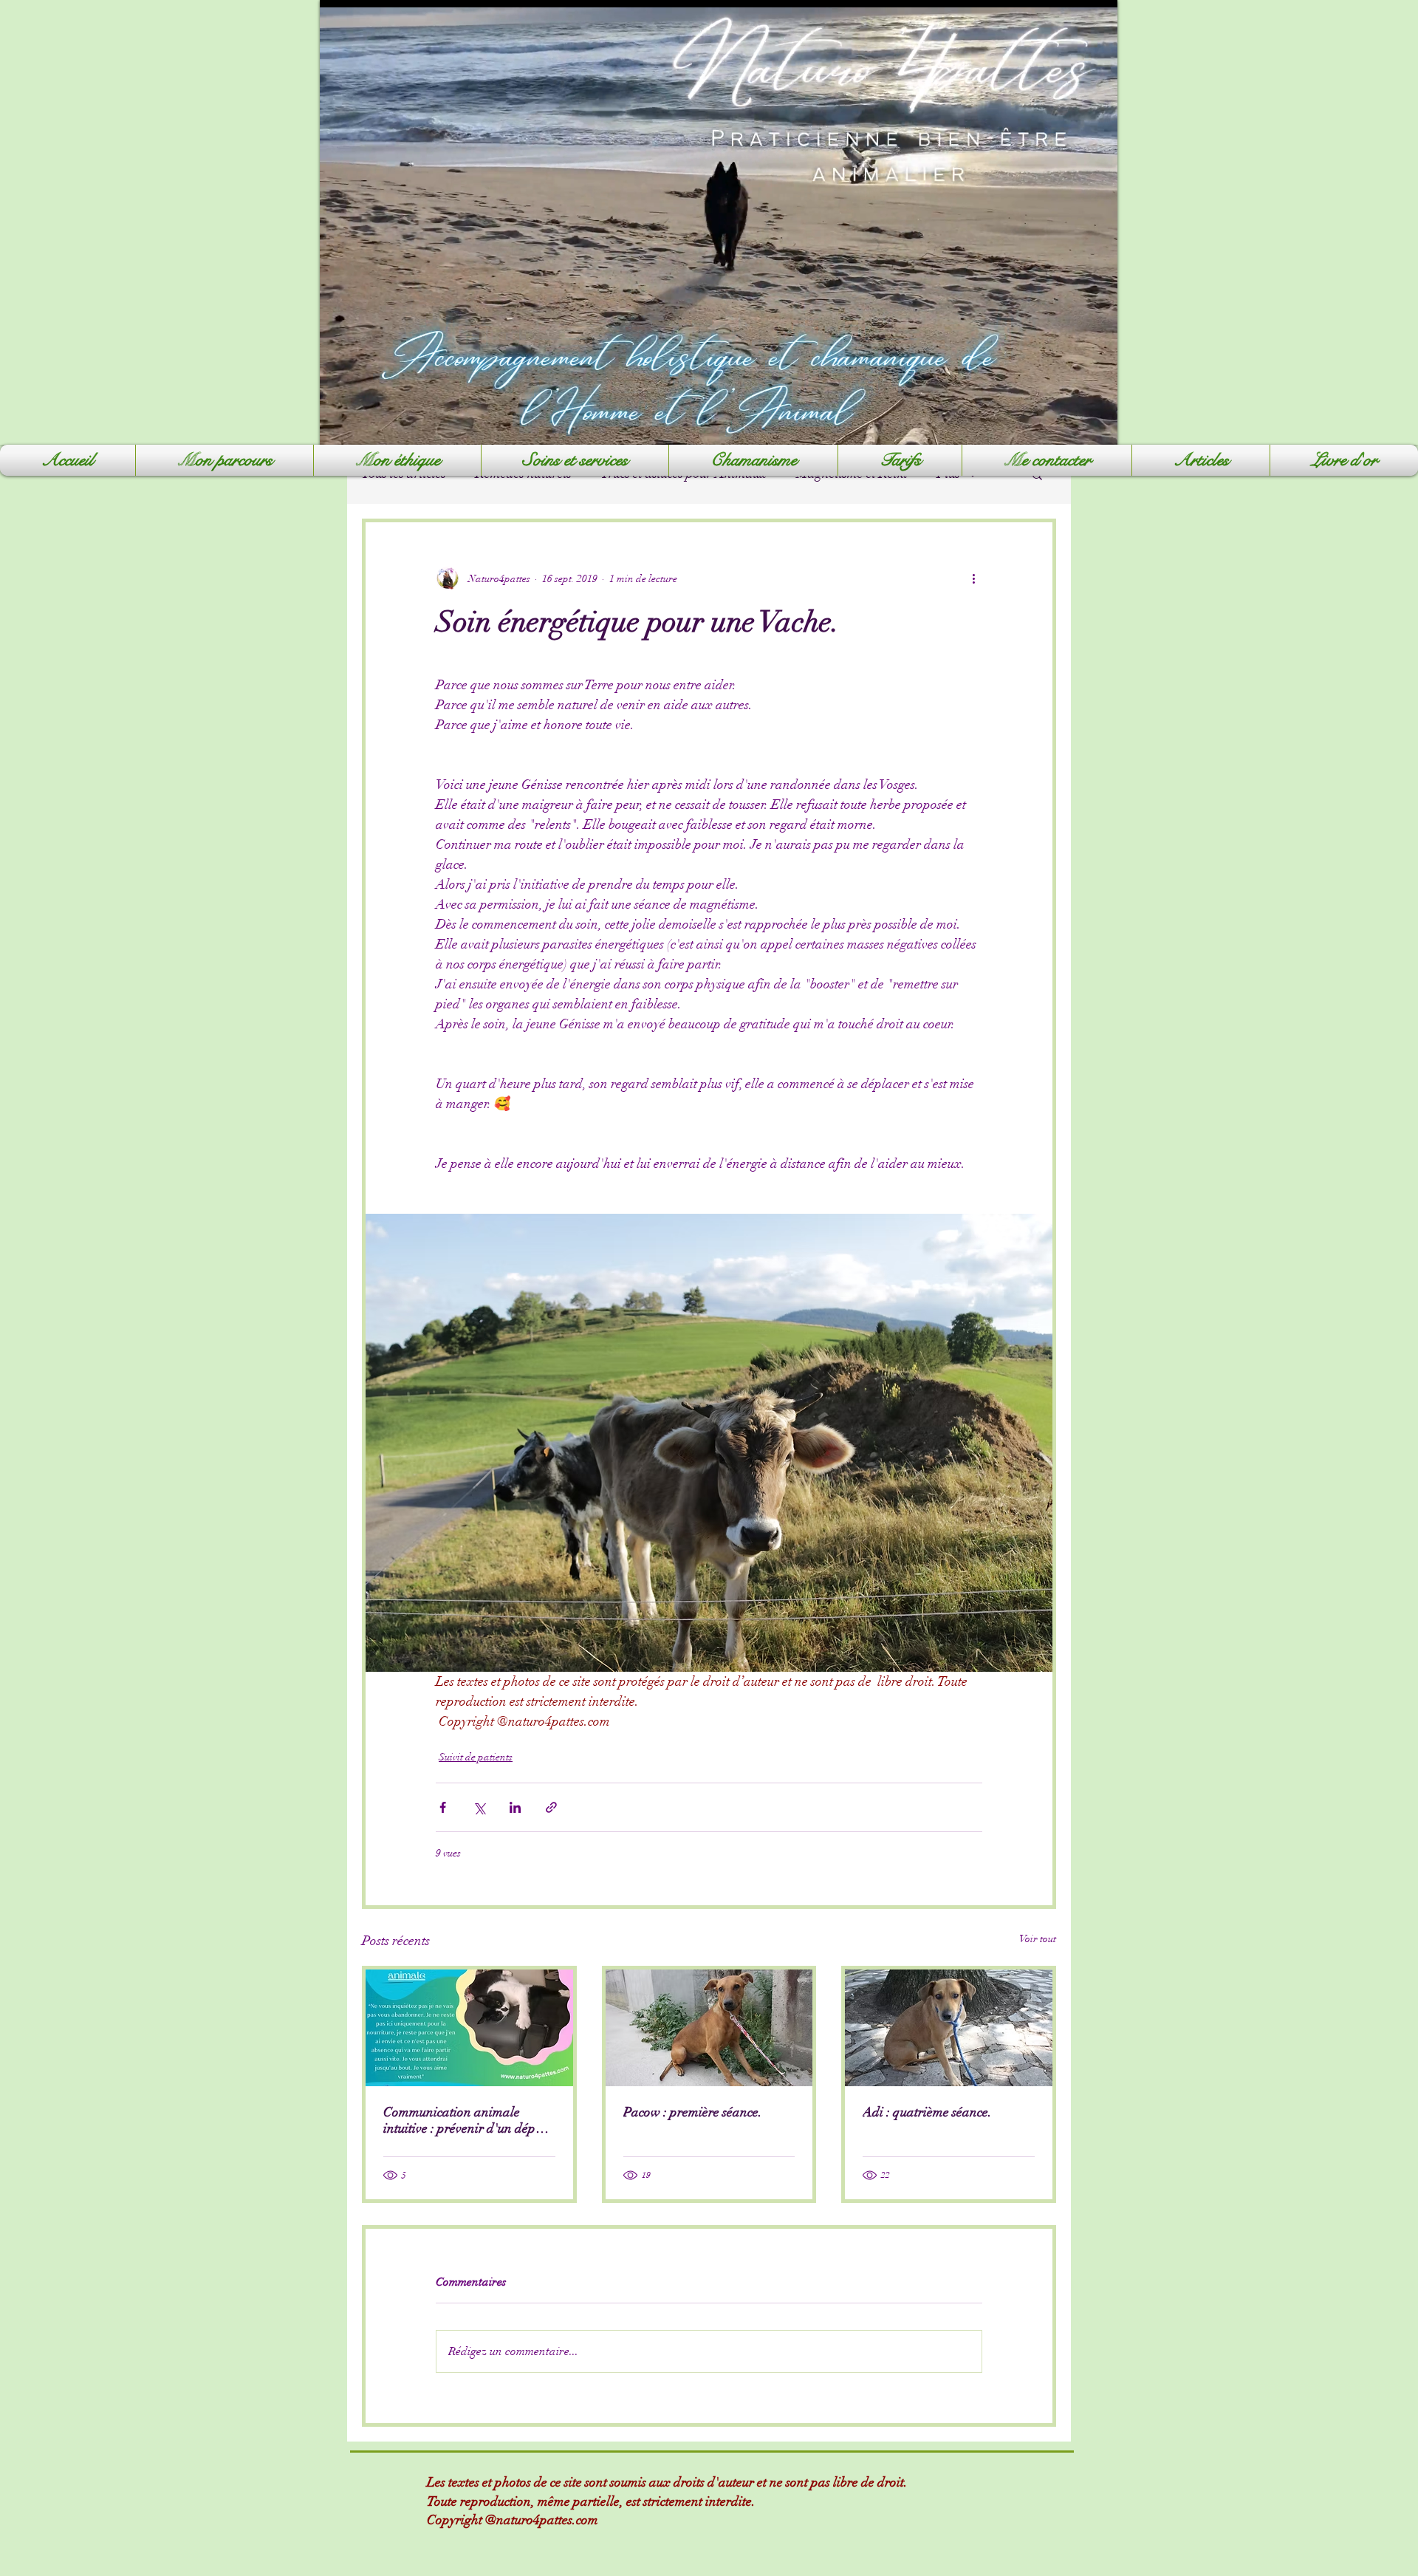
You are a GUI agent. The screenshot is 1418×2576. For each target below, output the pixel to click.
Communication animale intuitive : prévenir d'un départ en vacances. (467, 2120)
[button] (575, 460)
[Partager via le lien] (551, 1807)
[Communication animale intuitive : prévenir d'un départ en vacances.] (469, 2028)
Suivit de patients (476, 1757)
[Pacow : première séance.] (709, 2028)
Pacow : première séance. (693, 2112)
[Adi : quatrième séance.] (949, 2028)
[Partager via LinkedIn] (515, 1807)
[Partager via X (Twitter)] (479, 1807)
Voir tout (1038, 1939)
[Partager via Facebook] (443, 1807)
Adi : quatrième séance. (927, 2112)
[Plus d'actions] (973, 578)
